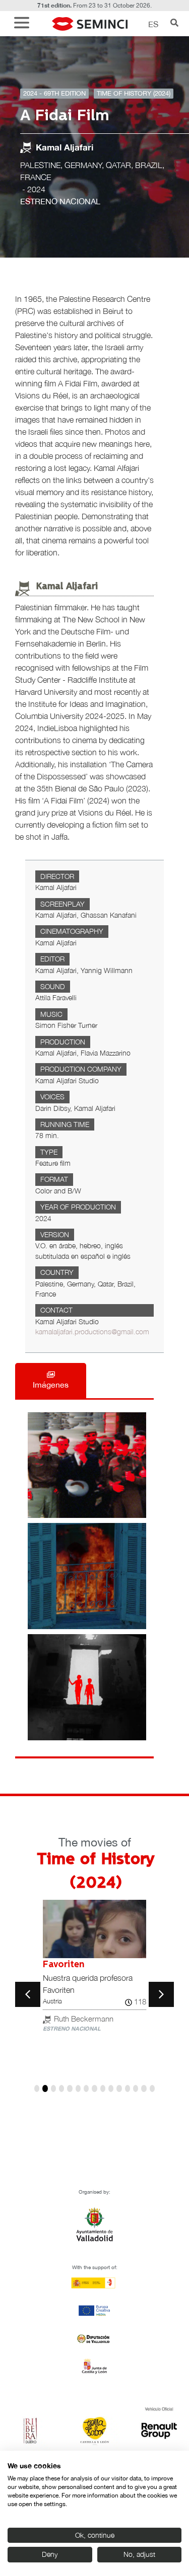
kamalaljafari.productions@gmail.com (92, 1332)
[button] (24, 24)
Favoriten (64, 1965)
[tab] (51, 1381)
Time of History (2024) (134, 93)
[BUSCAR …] (174, 24)
